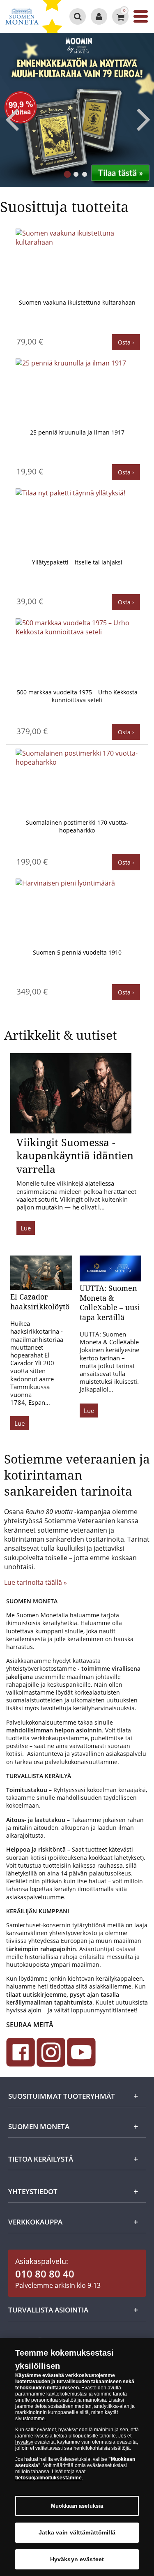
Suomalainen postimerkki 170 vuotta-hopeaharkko (77, 827)
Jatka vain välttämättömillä (77, 2532)
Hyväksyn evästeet (77, 2559)
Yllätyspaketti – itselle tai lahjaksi (77, 562)
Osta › (126, 342)
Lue (26, 1228)
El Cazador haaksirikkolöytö (40, 1301)
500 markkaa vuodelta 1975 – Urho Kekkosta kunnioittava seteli (77, 696)
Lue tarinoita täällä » (36, 1582)
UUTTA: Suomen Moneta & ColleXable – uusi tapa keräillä (110, 1302)
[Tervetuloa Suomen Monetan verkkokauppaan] (99, 16)
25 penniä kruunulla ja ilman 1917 (77, 432)
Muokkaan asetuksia (77, 2506)
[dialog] (77, 2457)
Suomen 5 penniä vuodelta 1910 (77, 952)
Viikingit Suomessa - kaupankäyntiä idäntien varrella (75, 1155)
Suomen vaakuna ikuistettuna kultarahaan (77, 302)
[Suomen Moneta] (22, 16)
